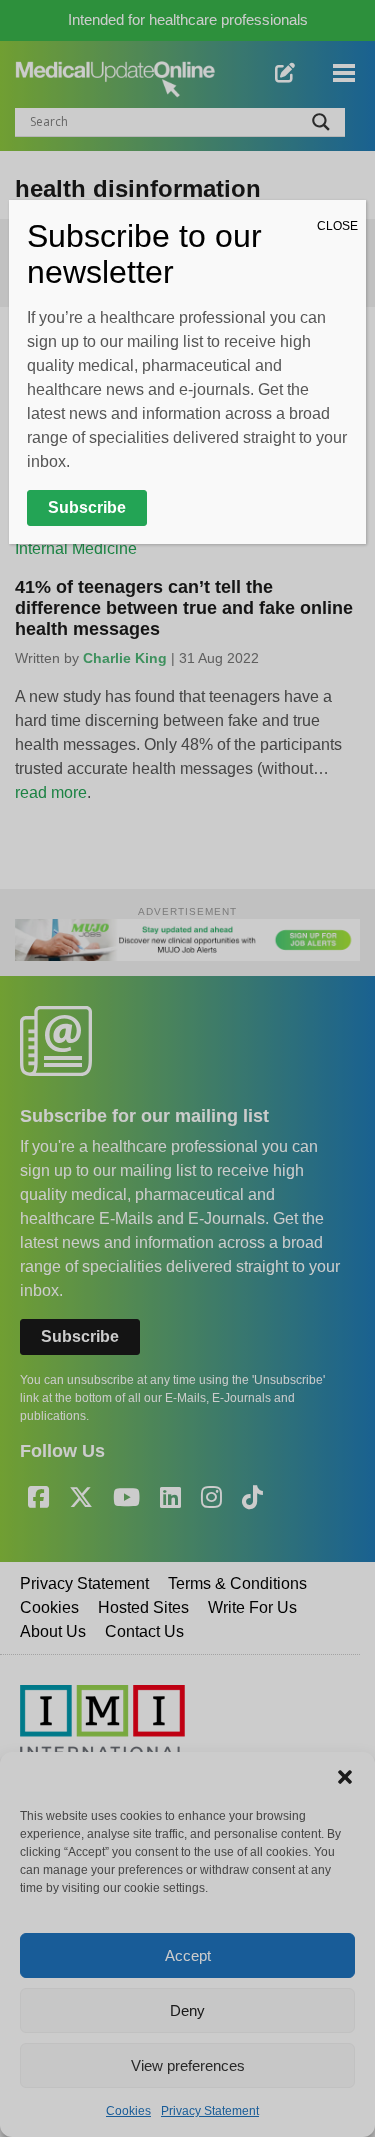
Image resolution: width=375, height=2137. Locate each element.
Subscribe (87, 507)
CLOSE (337, 226)
